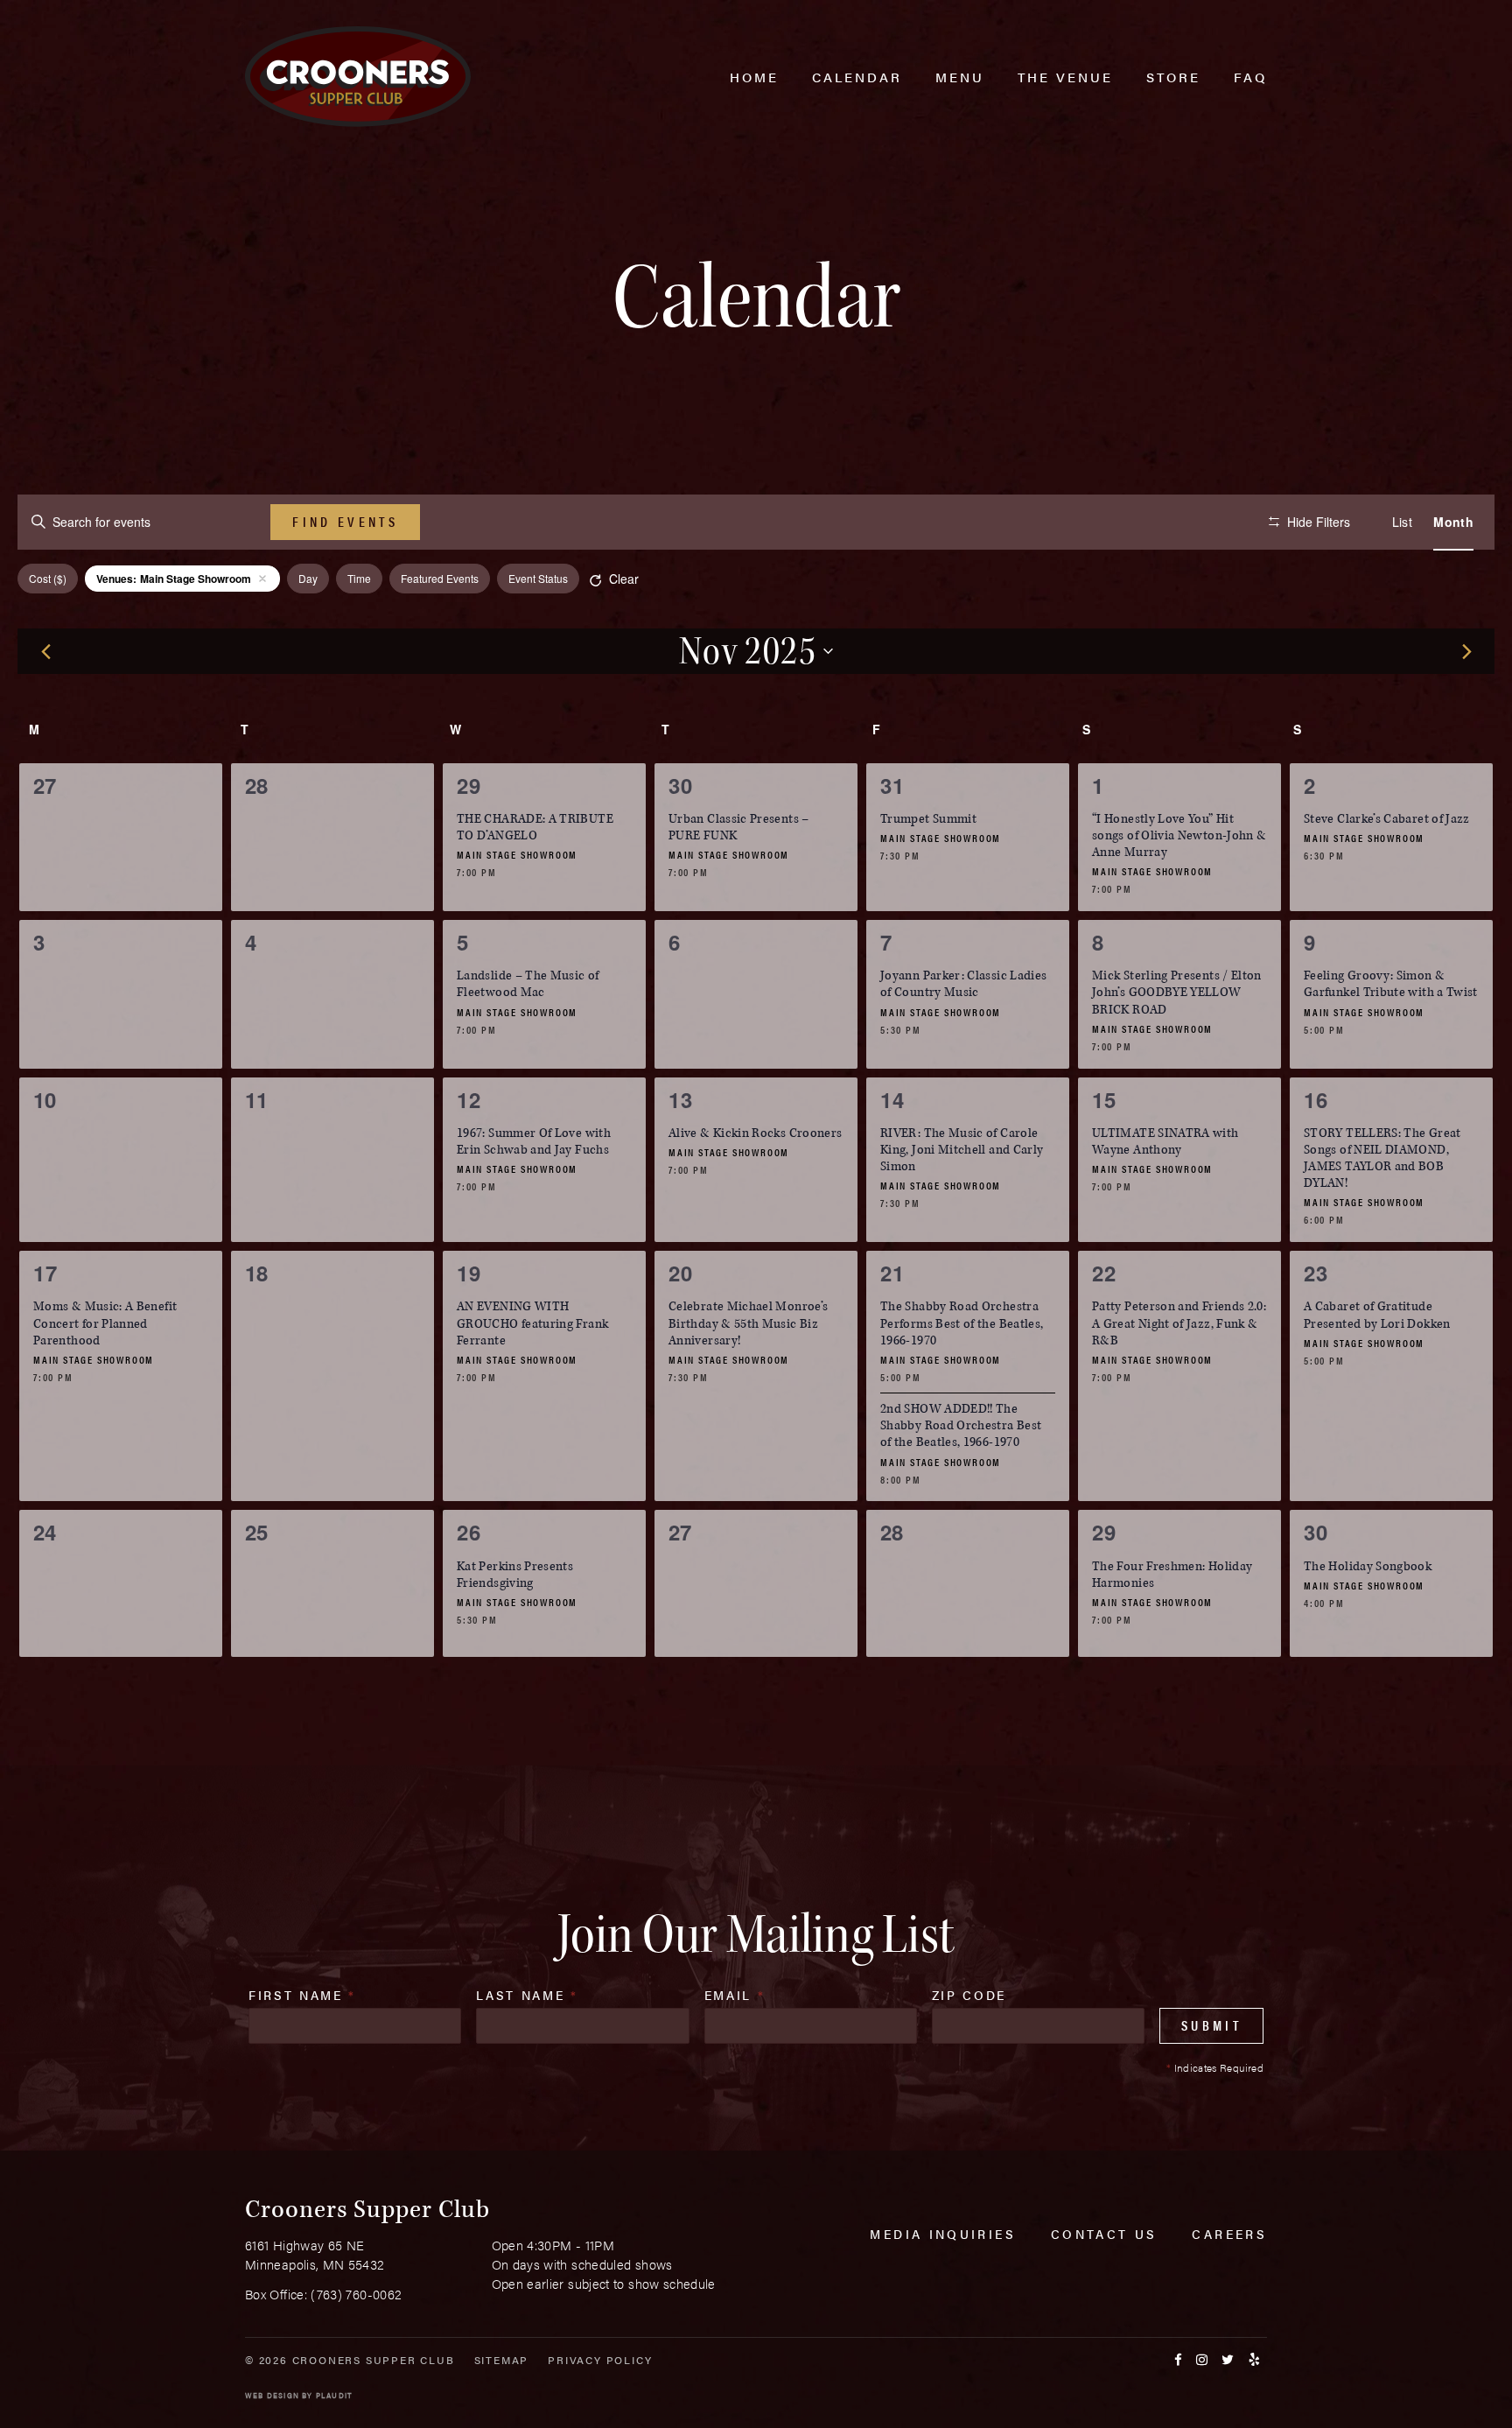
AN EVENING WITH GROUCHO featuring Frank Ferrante (532, 1323)
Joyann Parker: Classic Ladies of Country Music (963, 984)
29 (469, 785)
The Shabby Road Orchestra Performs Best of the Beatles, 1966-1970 (962, 1323)
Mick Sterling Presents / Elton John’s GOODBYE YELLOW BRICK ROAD (1177, 992)
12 (469, 1099)
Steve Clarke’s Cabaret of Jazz (1387, 819)
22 (1104, 1273)
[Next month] (1466, 651)
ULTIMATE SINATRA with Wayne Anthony (1165, 1141)
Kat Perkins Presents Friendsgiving (515, 1575)
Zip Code (969, 1995)
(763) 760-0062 (356, 2294)
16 (1316, 1099)
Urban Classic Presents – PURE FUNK (739, 827)
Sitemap (502, 2360)
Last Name (527, 1995)
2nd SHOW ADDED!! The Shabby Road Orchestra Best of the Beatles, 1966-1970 (961, 1425)
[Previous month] (45, 651)
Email (735, 1995)
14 (892, 1099)
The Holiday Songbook (1368, 1566)
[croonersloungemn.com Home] (358, 77)
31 (892, 785)
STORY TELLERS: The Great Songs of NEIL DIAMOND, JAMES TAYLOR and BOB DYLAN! (1382, 1158)
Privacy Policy (600, 2360)
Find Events (345, 521)
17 (45, 1273)
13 (680, 1099)
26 (469, 1532)
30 (680, 785)
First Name (302, 1995)
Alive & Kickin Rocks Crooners (755, 1133)
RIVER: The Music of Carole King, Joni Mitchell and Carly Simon (962, 1150)
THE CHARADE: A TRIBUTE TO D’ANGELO (535, 827)
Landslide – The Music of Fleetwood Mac (528, 984)
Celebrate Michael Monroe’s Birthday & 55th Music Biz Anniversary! (748, 1323)
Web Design (272, 2395)
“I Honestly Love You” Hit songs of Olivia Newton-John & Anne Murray (1179, 835)
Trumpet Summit (928, 819)
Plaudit (334, 2395)
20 (680, 1273)
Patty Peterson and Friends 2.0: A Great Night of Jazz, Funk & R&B (1179, 1323)
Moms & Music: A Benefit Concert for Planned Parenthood (105, 1323)
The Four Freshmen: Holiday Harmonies (1172, 1575)
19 (469, 1273)
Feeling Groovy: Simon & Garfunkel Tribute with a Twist (1391, 984)
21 (892, 1273)
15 (1104, 1099)
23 (1316, 1273)
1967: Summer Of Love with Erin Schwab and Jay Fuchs (534, 1141)
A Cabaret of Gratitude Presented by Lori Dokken (1377, 1315)
